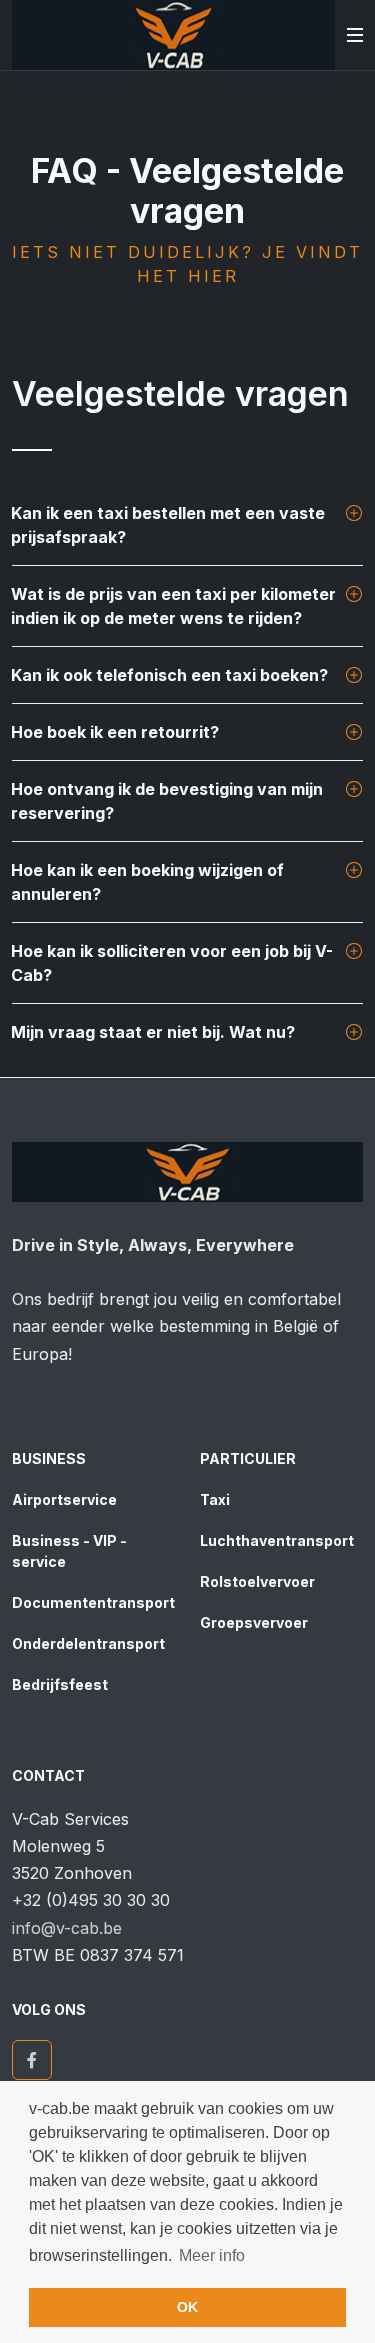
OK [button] (187, 2307)
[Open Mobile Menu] (355, 35)
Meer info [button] (212, 2255)
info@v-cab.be (67, 1928)
